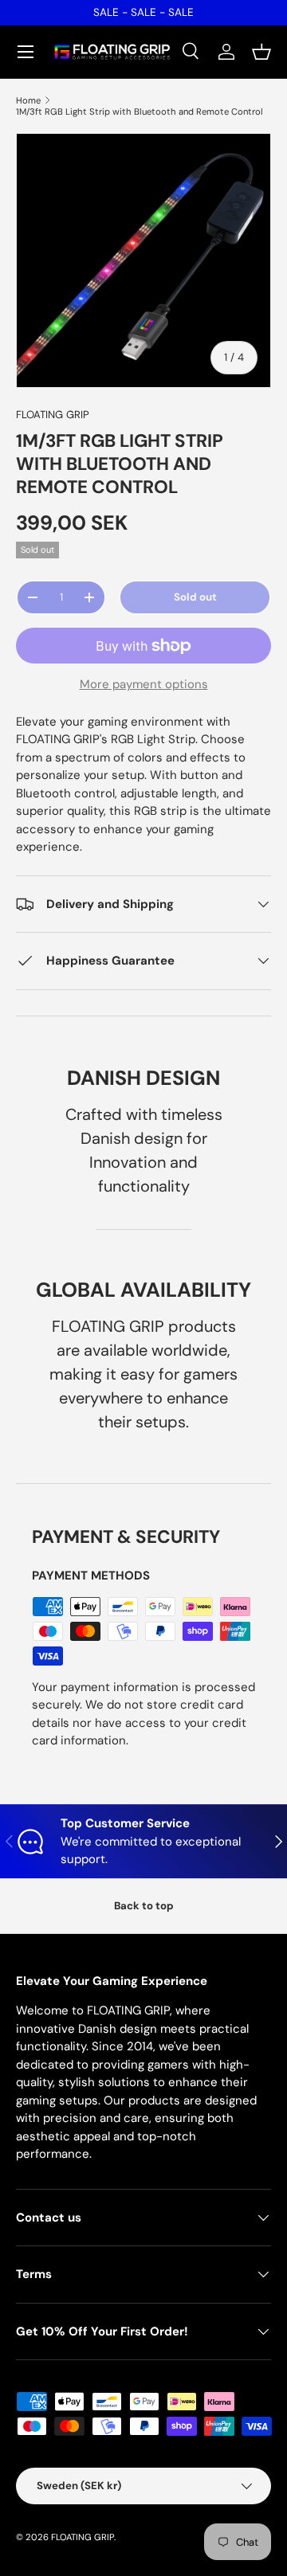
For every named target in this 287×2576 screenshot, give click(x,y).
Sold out (195, 597)
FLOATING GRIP (53, 415)
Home (28, 100)
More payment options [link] (144, 684)
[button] (261, 52)
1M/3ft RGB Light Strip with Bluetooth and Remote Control (140, 112)
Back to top (144, 1906)
